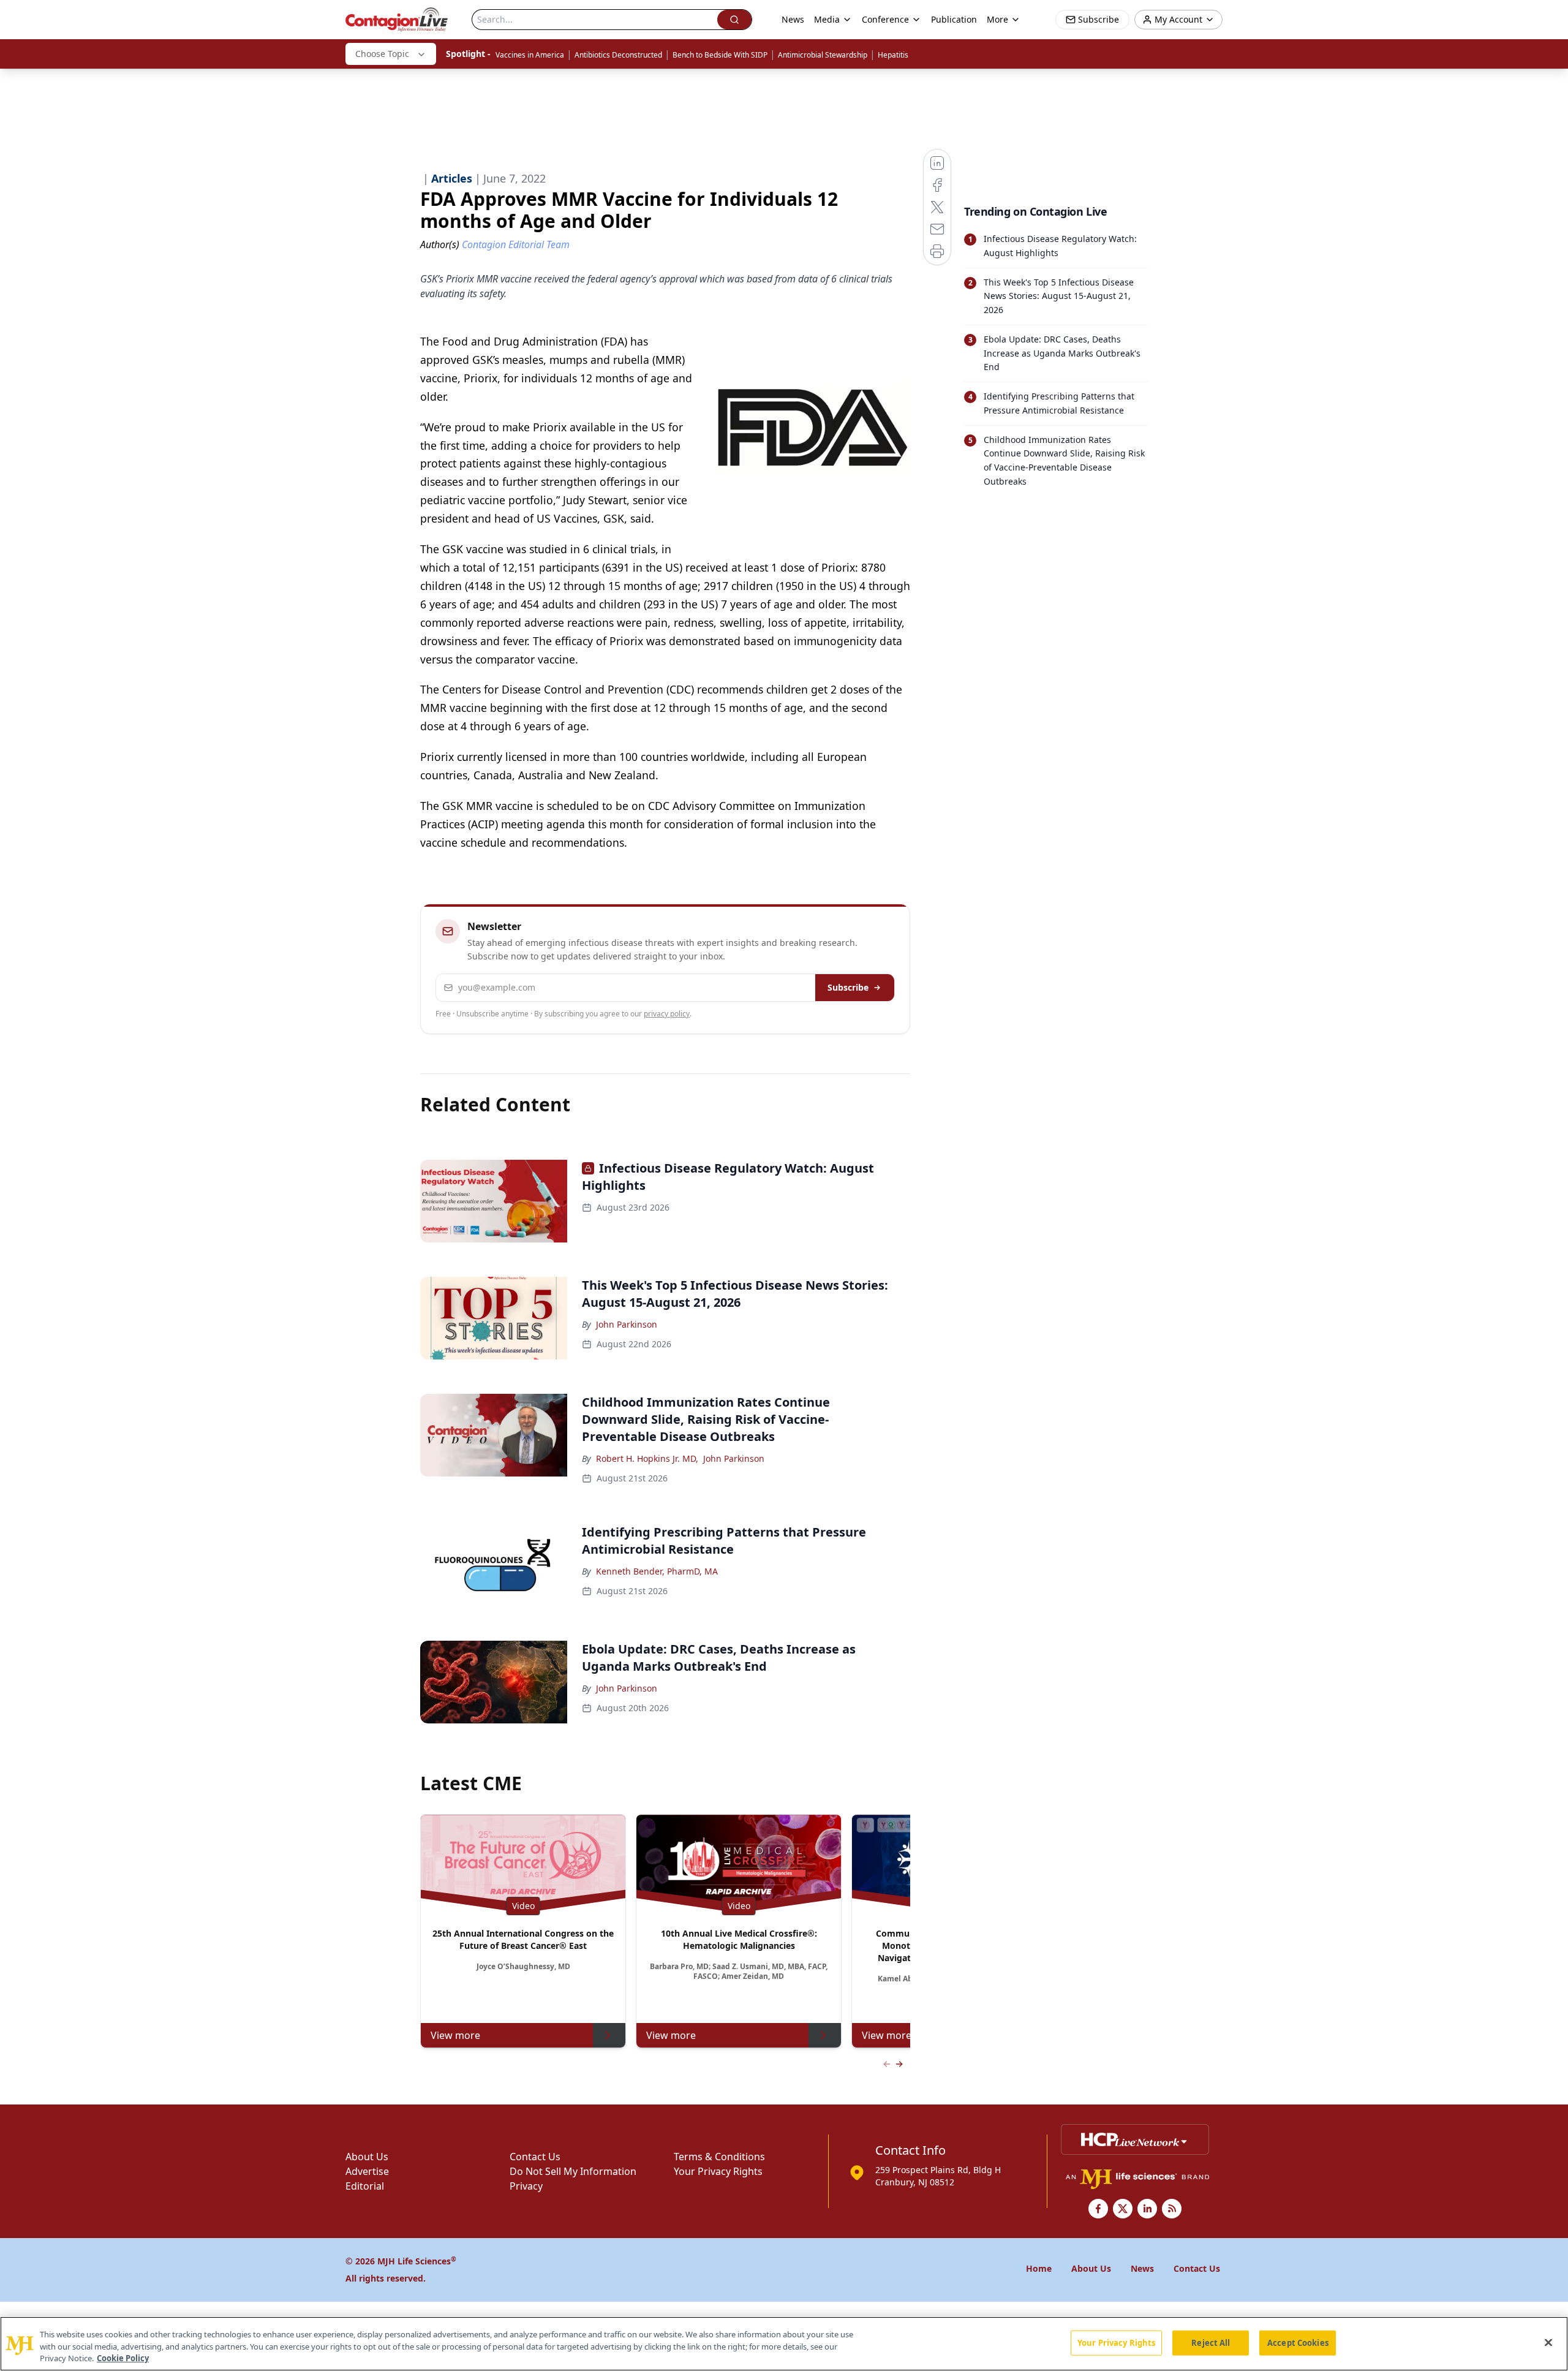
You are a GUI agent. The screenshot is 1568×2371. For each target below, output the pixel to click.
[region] (784, 2344)
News (793, 19)
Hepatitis (893, 55)
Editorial (365, 2186)
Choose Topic (382, 54)
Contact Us (535, 2157)
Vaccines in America (530, 55)
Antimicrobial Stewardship (823, 55)
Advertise (367, 2171)
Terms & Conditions (719, 2157)
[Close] (1548, 2342)
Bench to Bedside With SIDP (720, 55)
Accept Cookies (1298, 2342)
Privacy (526, 2186)
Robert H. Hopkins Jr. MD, (647, 1458)
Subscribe (848, 987)
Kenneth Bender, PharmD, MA (657, 1571)
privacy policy (667, 1014)
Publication (954, 19)
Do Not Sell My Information (573, 2171)
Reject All (1211, 2342)
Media (827, 19)
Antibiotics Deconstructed (618, 55)
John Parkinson (627, 1324)
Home (1039, 2268)
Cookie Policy (123, 2358)
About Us (367, 2157)
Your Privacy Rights (718, 2171)
